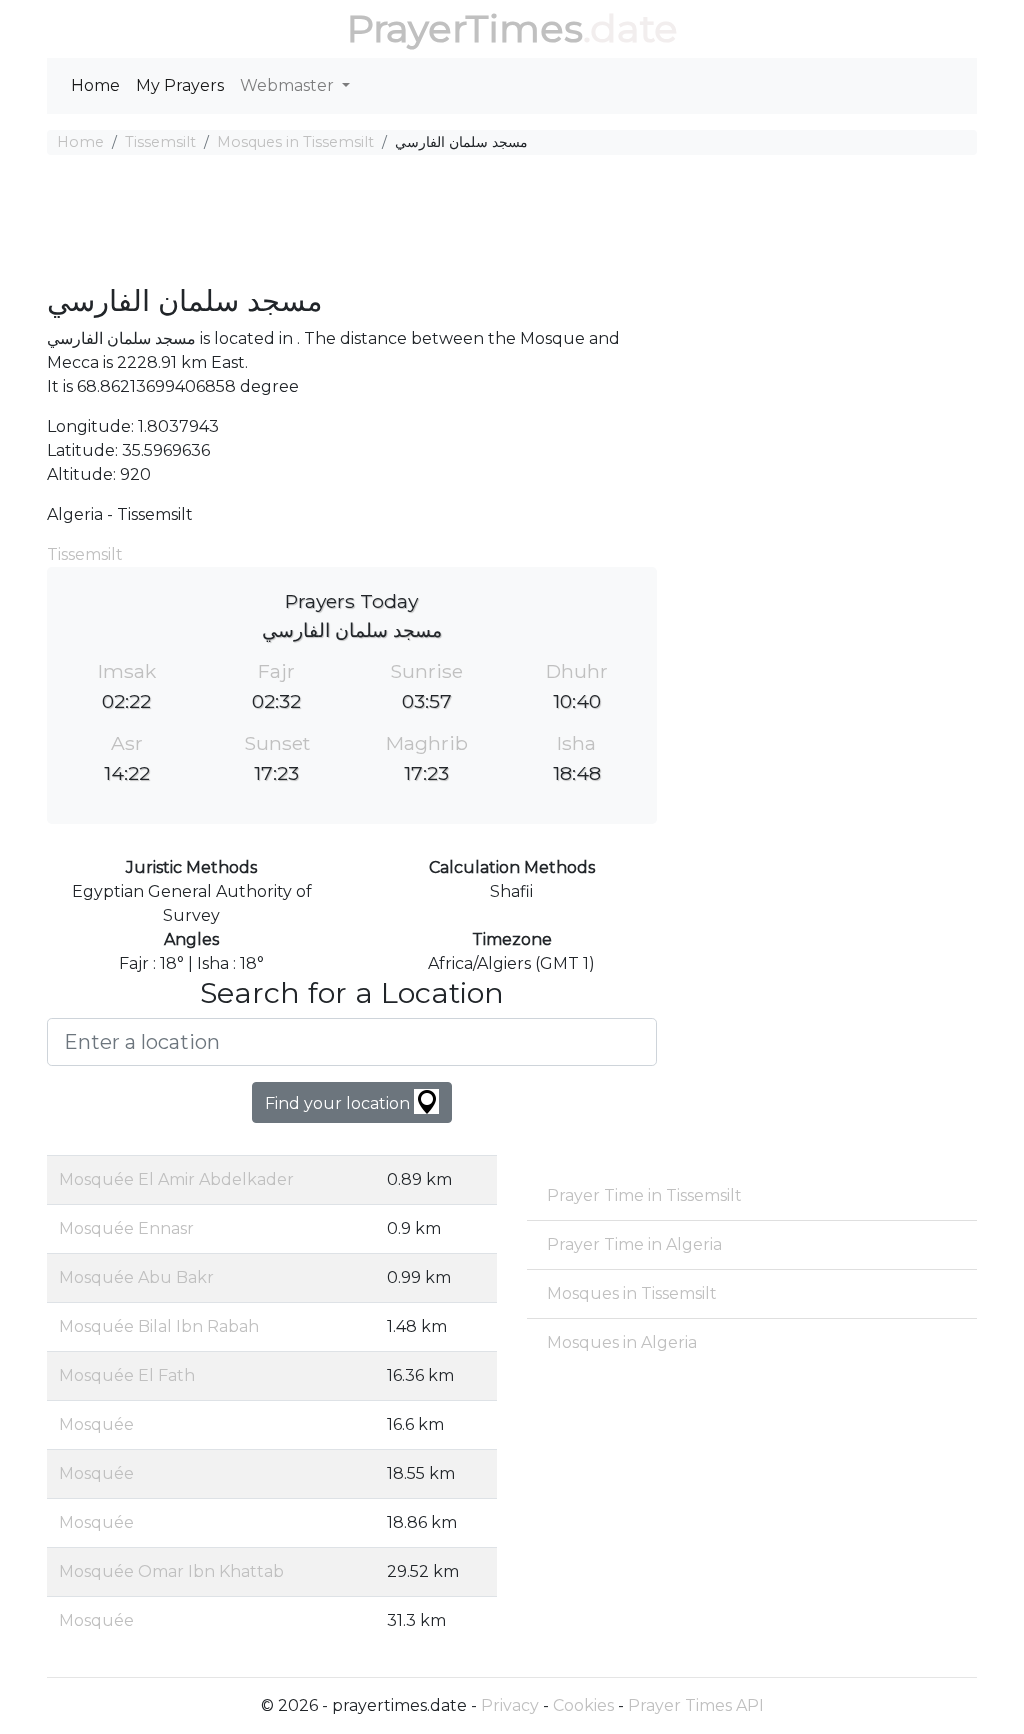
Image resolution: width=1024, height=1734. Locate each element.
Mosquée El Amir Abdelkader (176, 1179)
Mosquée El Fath (127, 1375)
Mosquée (96, 1424)
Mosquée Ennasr (126, 1228)
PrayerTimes (465, 28)
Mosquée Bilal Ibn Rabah (159, 1326)
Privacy (510, 1705)
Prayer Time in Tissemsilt (644, 1195)
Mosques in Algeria (622, 1342)
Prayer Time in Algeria (634, 1244)
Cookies (583, 1705)
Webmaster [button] (289, 85)
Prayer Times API (696, 1705)
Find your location (339, 1103)
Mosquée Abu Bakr (136, 1277)
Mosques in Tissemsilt (295, 142)
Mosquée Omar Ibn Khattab (171, 1571)
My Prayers (180, 85)
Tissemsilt (160, 142)
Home (95, 85)
